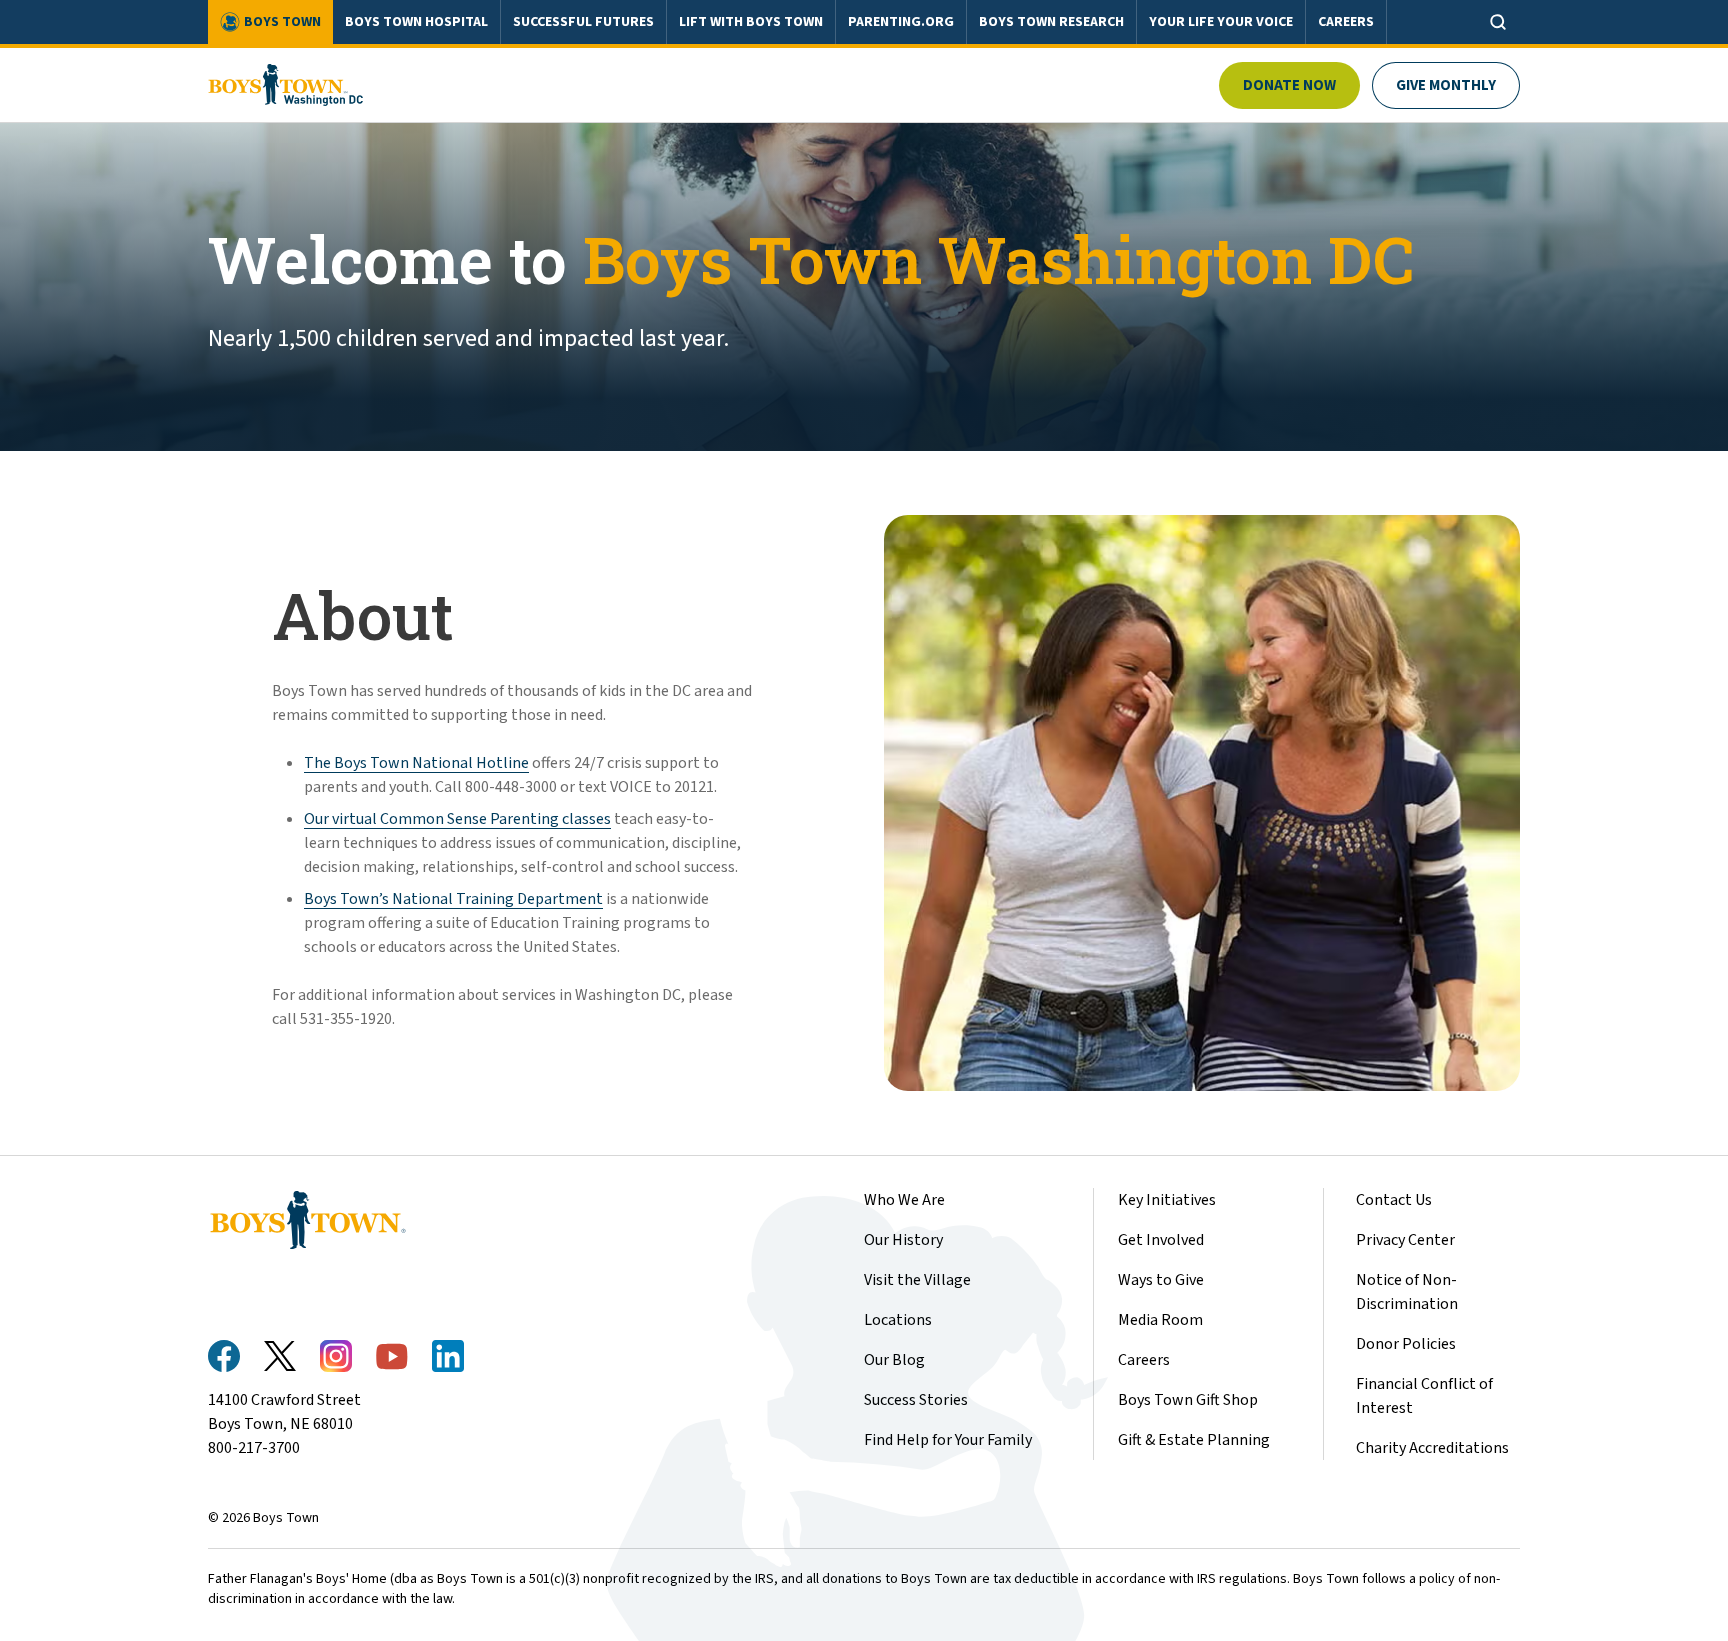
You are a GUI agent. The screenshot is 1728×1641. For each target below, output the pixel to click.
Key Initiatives (1167, 1200)
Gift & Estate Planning (1194, 1440)
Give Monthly (1446, 85)
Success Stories (916, 1400)
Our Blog (894, 1360)
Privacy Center (1405, 1240)
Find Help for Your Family (948, 1440)
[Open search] (1498, 22)
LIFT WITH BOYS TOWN (751, 22)
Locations (898, 1320)
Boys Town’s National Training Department (453, 899)
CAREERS (1346, 22)
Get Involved (1161, 1240)
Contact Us (1394, 1200)
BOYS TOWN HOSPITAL (416, 22)
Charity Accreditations (1432, 1448)
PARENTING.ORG (901, 22)
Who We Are (904, 1200)
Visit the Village (917, 1280)
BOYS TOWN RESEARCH (1051, 22)
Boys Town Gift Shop (1188, 1400)
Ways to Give (1161, 1280)
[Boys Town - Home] (286, 85)
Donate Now (1289, 85)
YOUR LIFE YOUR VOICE (1221, 22)
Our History (903, 1240)
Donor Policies (1406, 1344)
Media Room (1160, 1320)
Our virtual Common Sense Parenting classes (457, 819)
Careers (1144, 1360)
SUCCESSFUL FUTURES (583, 22)
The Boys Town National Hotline (416, 763)
